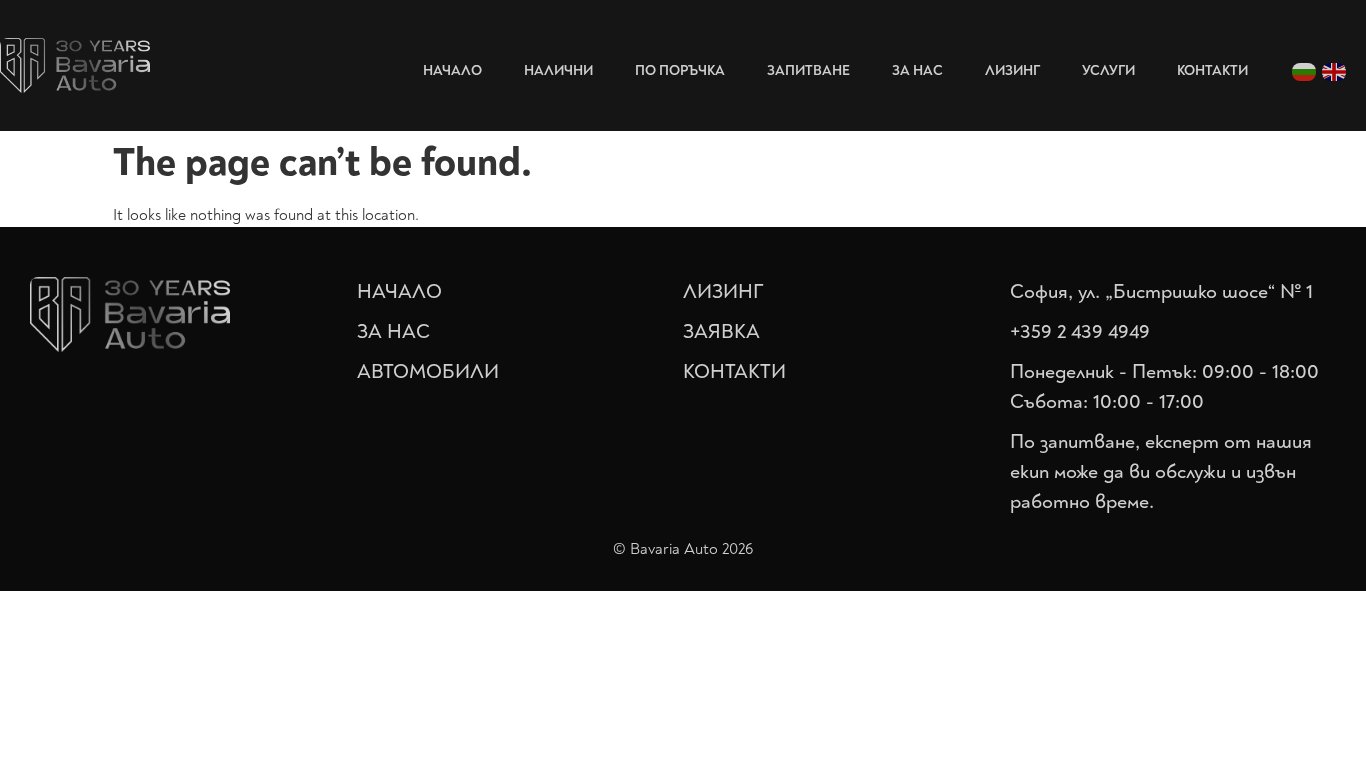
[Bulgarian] (1305, 70)
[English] (1335, 70)
